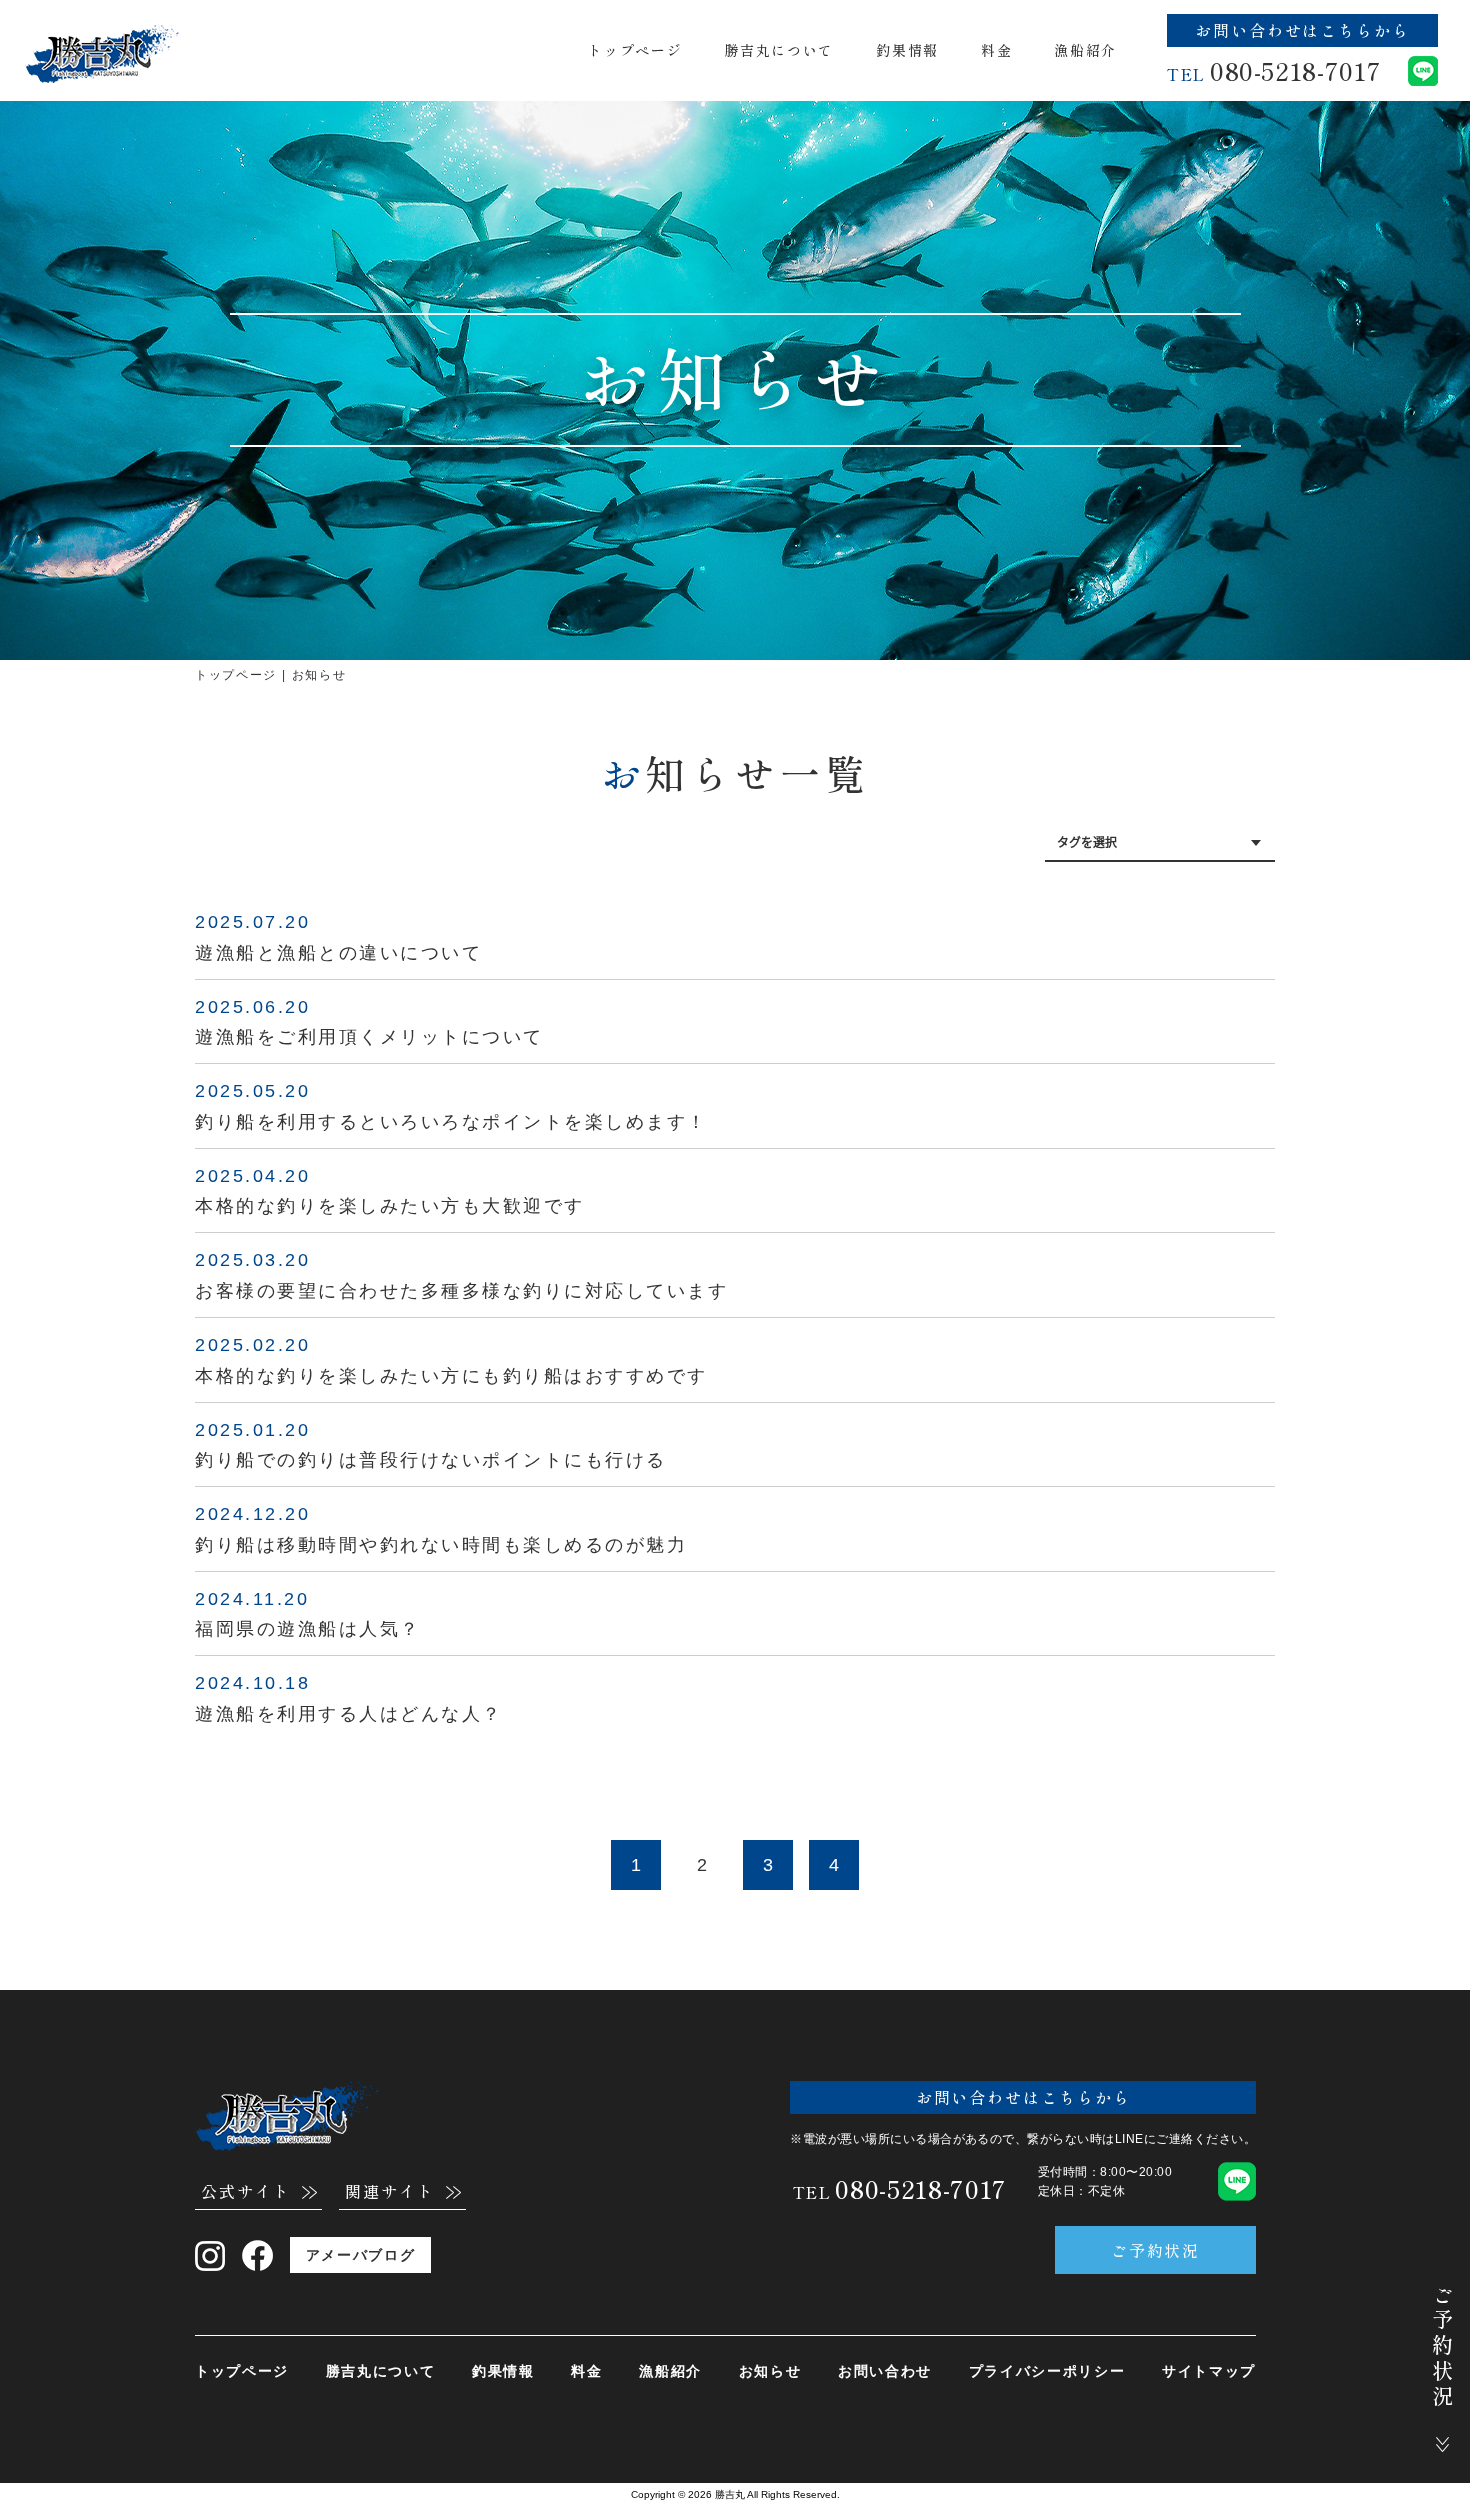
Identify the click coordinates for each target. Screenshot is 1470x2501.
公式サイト (246, 2193)
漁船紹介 (1085, 50)
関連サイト (390, 2193)
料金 (996, 50)
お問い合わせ (885, 2371)
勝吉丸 (730, 2495)
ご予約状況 (1156, 2250)
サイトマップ (1209, 2371)
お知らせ (770, 2371)
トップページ (635, 50)
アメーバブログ (361, 2255)
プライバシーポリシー (1047, 2371)
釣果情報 (907, 50)
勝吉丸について (779, 50)
